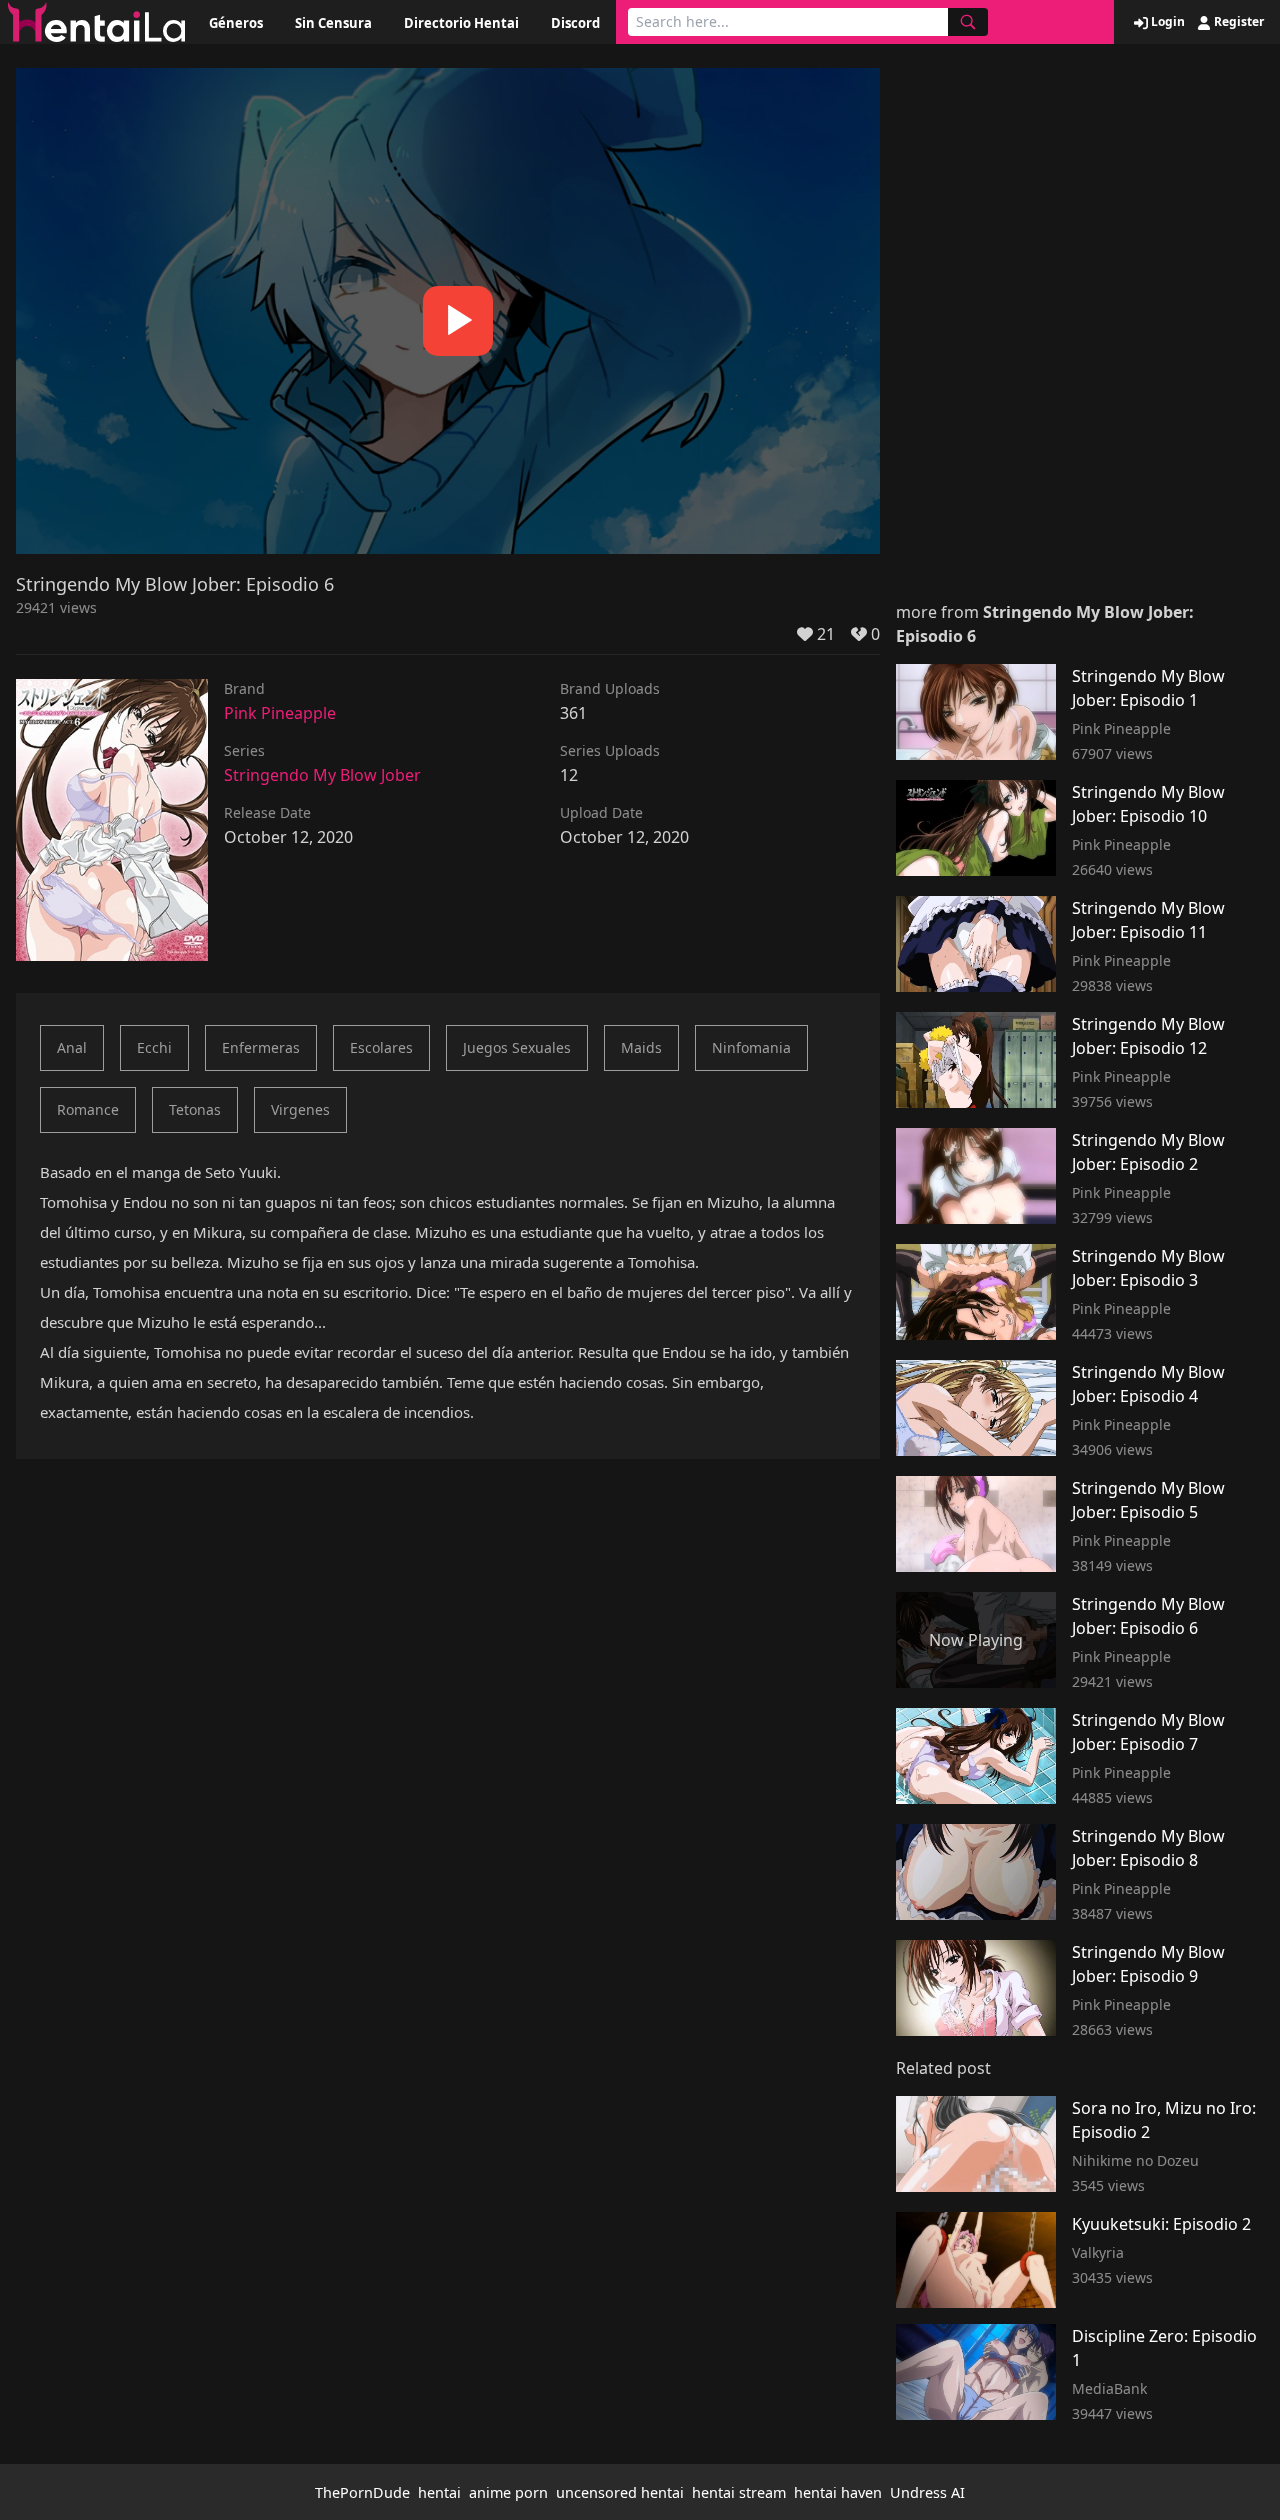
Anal (72, 1047)
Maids (641, 1047)
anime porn (508, 2492)
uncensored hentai (620, 2492)
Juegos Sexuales (517, 1047)
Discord (575, 23)
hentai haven (838, 2492)
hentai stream (739, 2492)
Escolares (381, 1047)
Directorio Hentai (461, 23)
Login (1166, 22)
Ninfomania (751, 1047)
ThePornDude (362, 2492)
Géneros (236, 23)
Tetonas (195, 1109)
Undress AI (927, 2492)
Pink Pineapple (280, 713)
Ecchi (154, 1047)
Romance (88, 1109)
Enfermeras (261, 1047)
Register (1237, 22)
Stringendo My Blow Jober (322, 775)
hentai (439, 2492)
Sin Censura (333, 23)
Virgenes (300, 1109)
